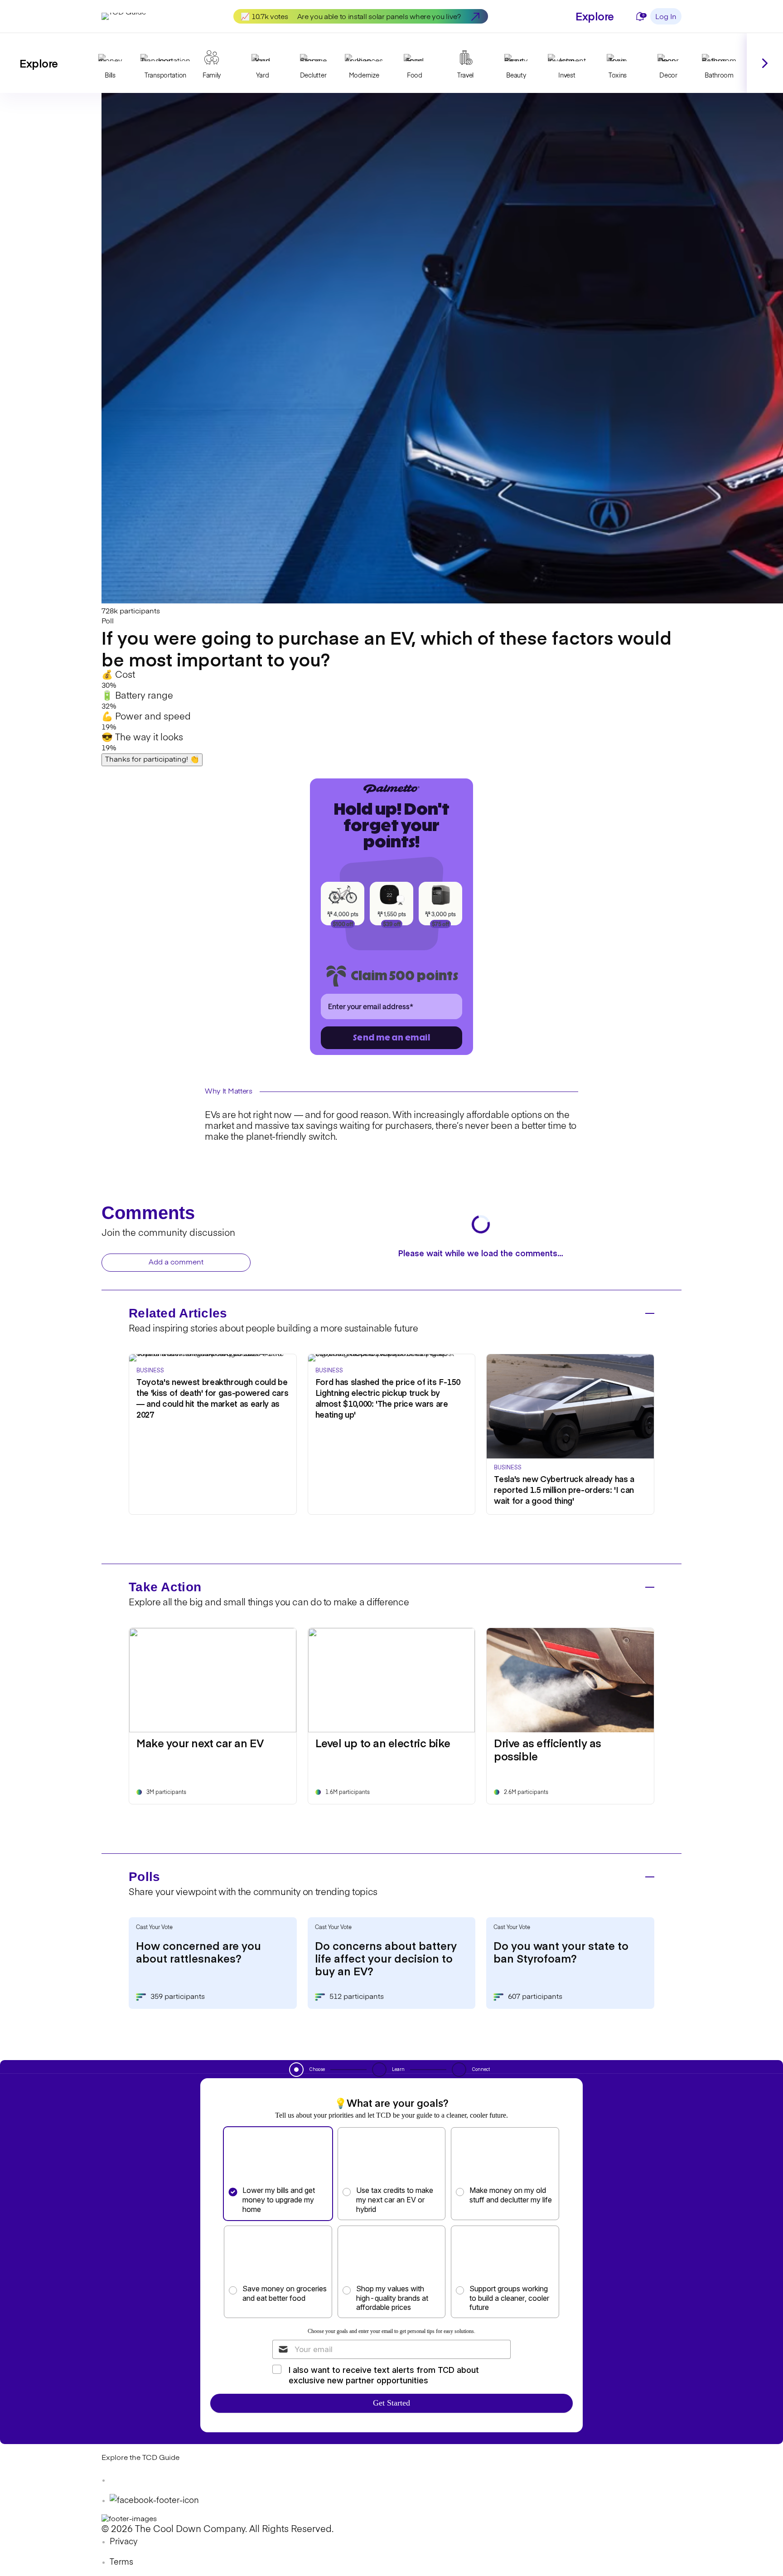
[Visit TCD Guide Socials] (120, 2480)
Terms (121, 2562)
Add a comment (176, 1263)
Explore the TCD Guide (140, 2458)
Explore (595, 16)
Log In (666, 17)
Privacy (124, 2542)
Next (765, 63)
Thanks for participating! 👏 (152, 760)
